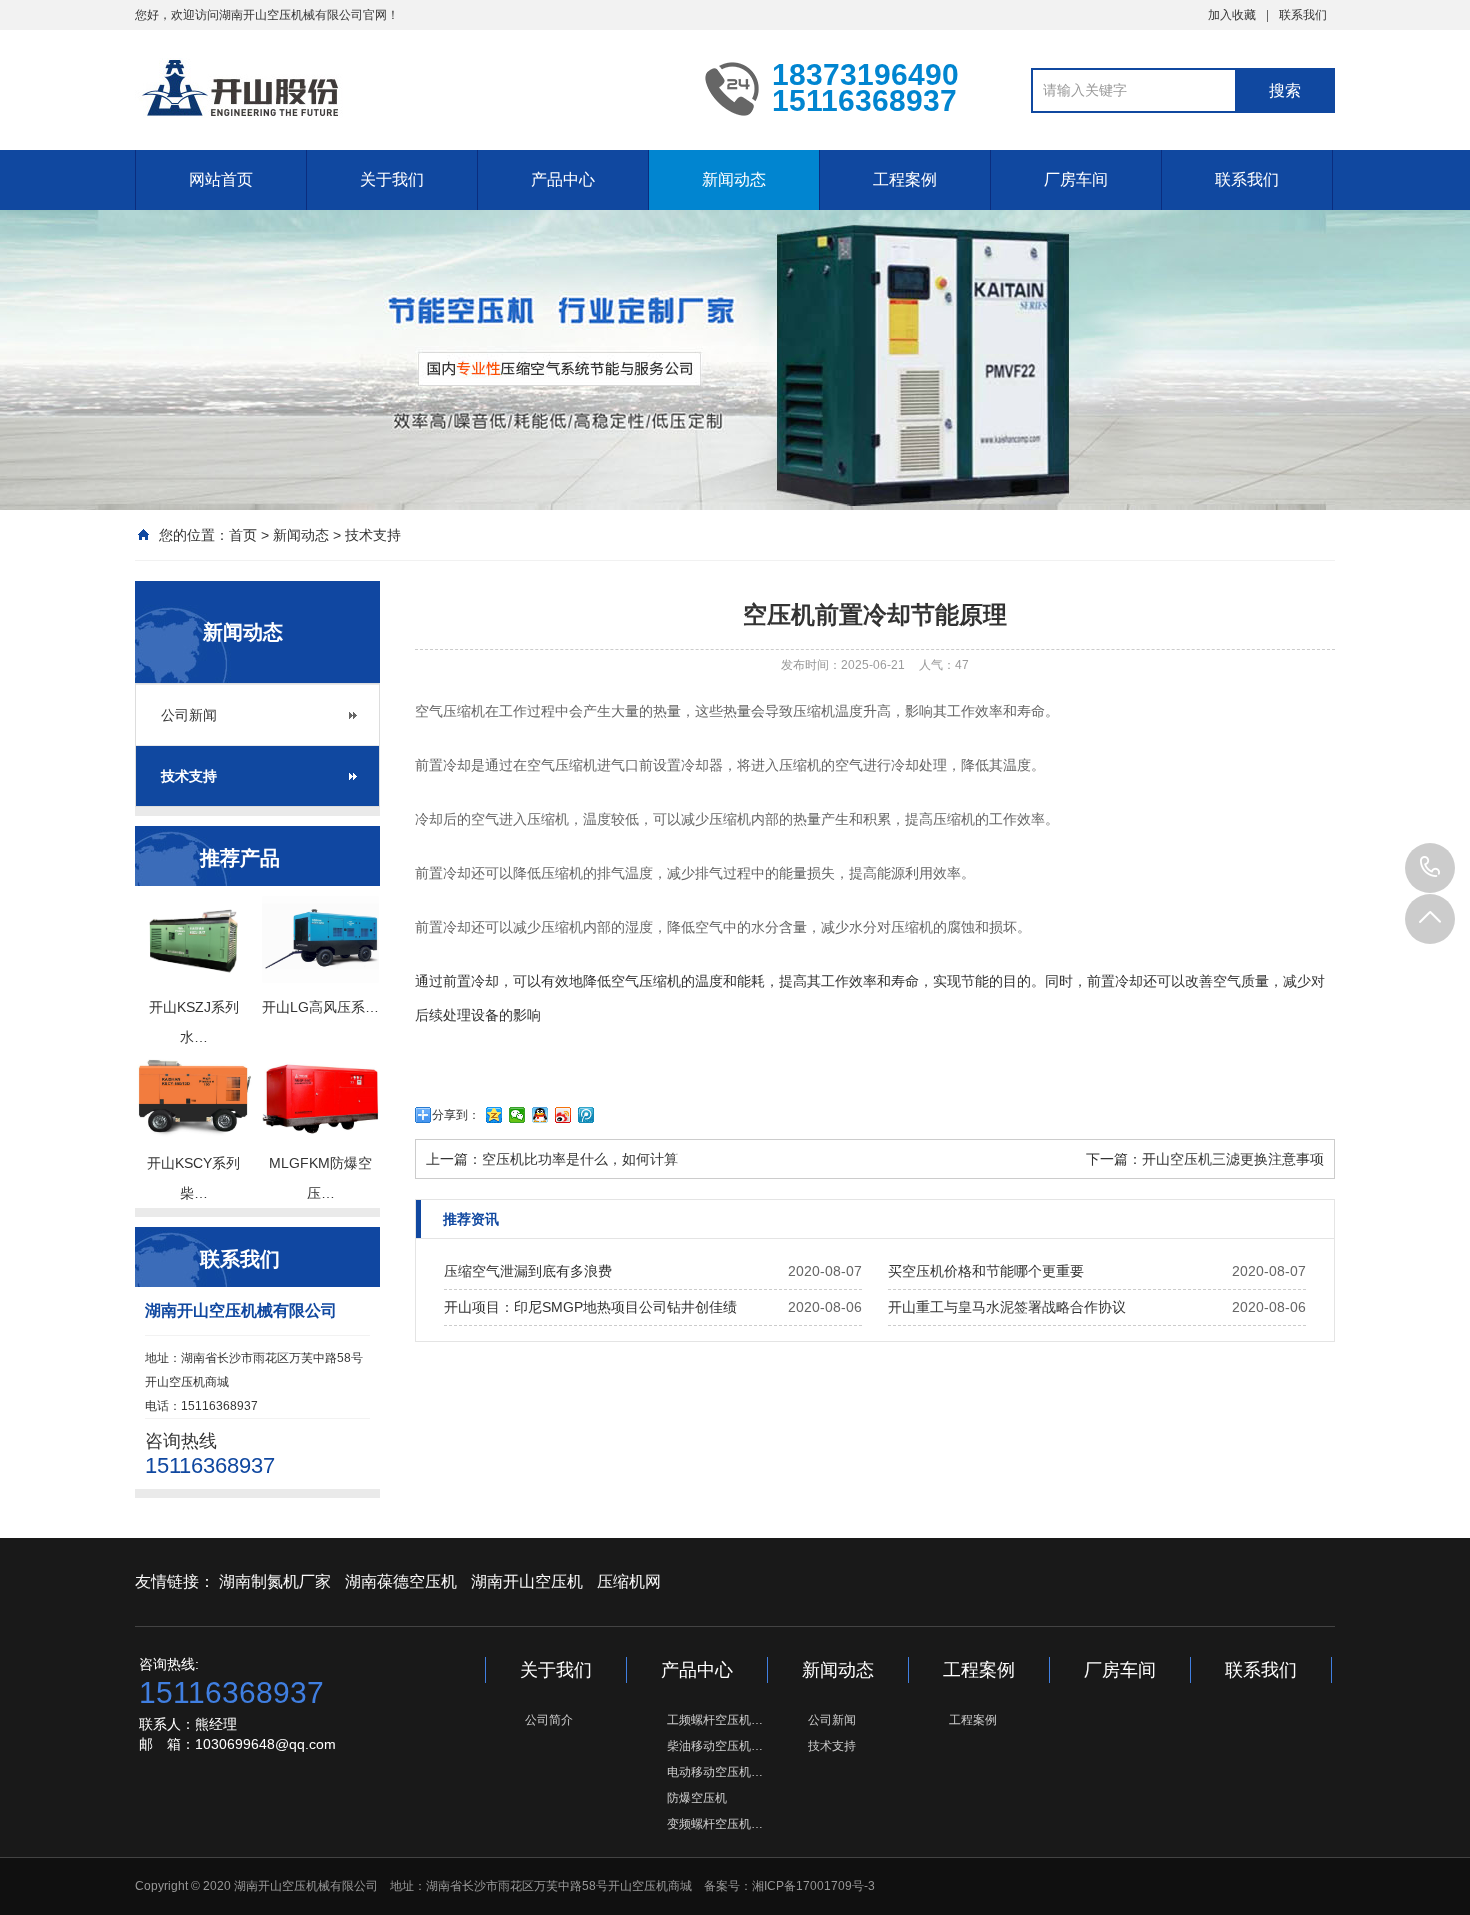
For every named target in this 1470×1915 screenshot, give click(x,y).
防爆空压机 (697, 1798)
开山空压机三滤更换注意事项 (1233, 1159)
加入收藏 (1232, 15)
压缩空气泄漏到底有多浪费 (528, 1271)
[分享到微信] (517, 1115)
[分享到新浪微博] (563, 1115)
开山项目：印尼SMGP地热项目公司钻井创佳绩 (590, 1307)
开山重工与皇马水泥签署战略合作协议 (1007, 1307)
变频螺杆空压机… (715, 1824)
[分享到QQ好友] (540, 1115)
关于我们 (392, 179)
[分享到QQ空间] (494, 1115)
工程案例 (905, 179)
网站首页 (221, 179)
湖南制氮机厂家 (275, 1581)
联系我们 (1303, 15)
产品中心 (563, 179)
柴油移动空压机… (715, 1746)
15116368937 (1430, 868)
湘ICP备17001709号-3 (813, 1886)
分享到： (456, 1115)
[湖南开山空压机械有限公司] (405, 88)
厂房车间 (1076, 179)
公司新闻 (189, 715)
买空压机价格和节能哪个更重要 (986, 1271)
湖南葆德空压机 (401, 1581)
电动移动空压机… (715, 1772)
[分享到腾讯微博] (586, 1115)
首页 (243, 535)
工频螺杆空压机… (715, 1720)
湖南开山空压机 (527, 1581)
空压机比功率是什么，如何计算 (580, 1159)
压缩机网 (629, 1581)
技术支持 (373, 535)
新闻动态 (734, 179)
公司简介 (549, 1720)
